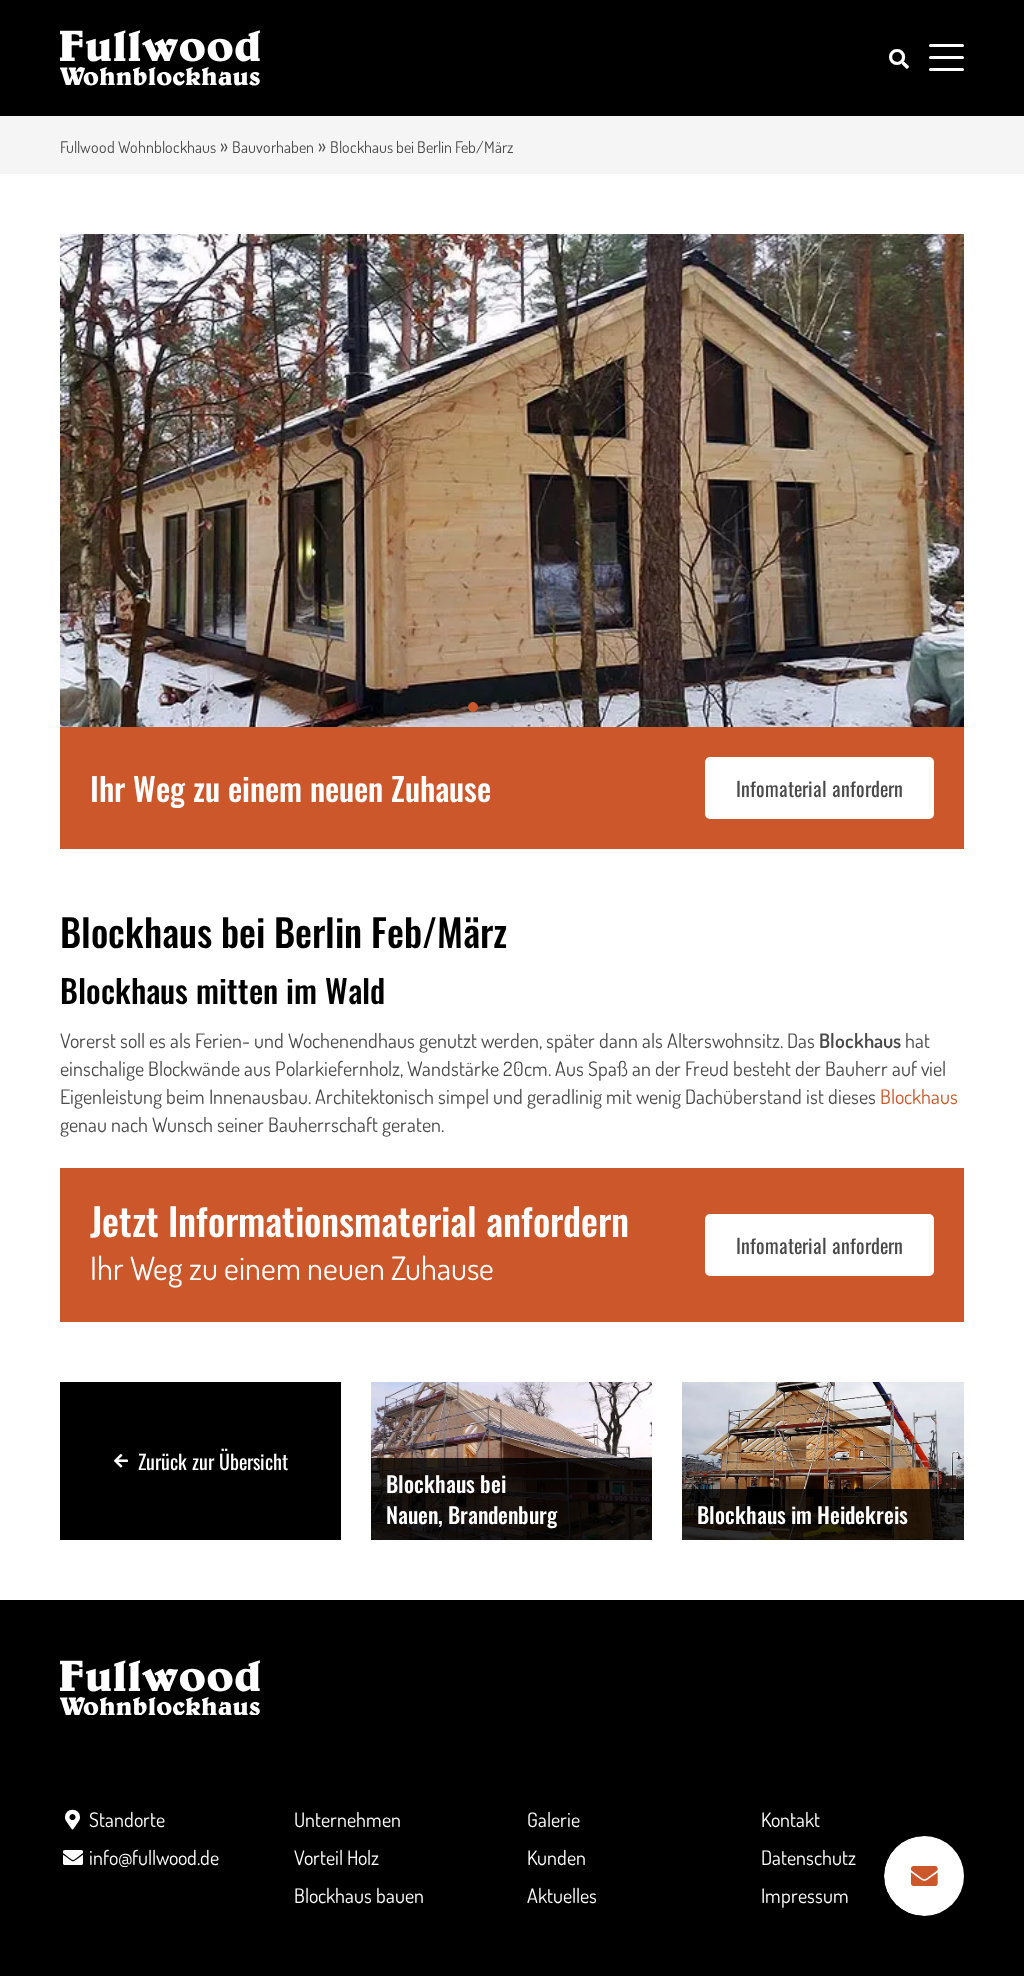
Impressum (805, 1895)
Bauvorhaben (273, 147)
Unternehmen (347, 1819)
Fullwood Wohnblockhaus (138, 147)
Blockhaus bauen (359, 1895)
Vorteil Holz (336, 1857)
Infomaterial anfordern (819, 788)
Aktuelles (562, 1895)
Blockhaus (919, 1096)
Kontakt (790, 1819)
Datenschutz (808, 1857)
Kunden (556, 1857)
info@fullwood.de (154, 1857)
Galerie (553, 1819)
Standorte (127, 1819)
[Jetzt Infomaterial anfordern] (924, 1876)
